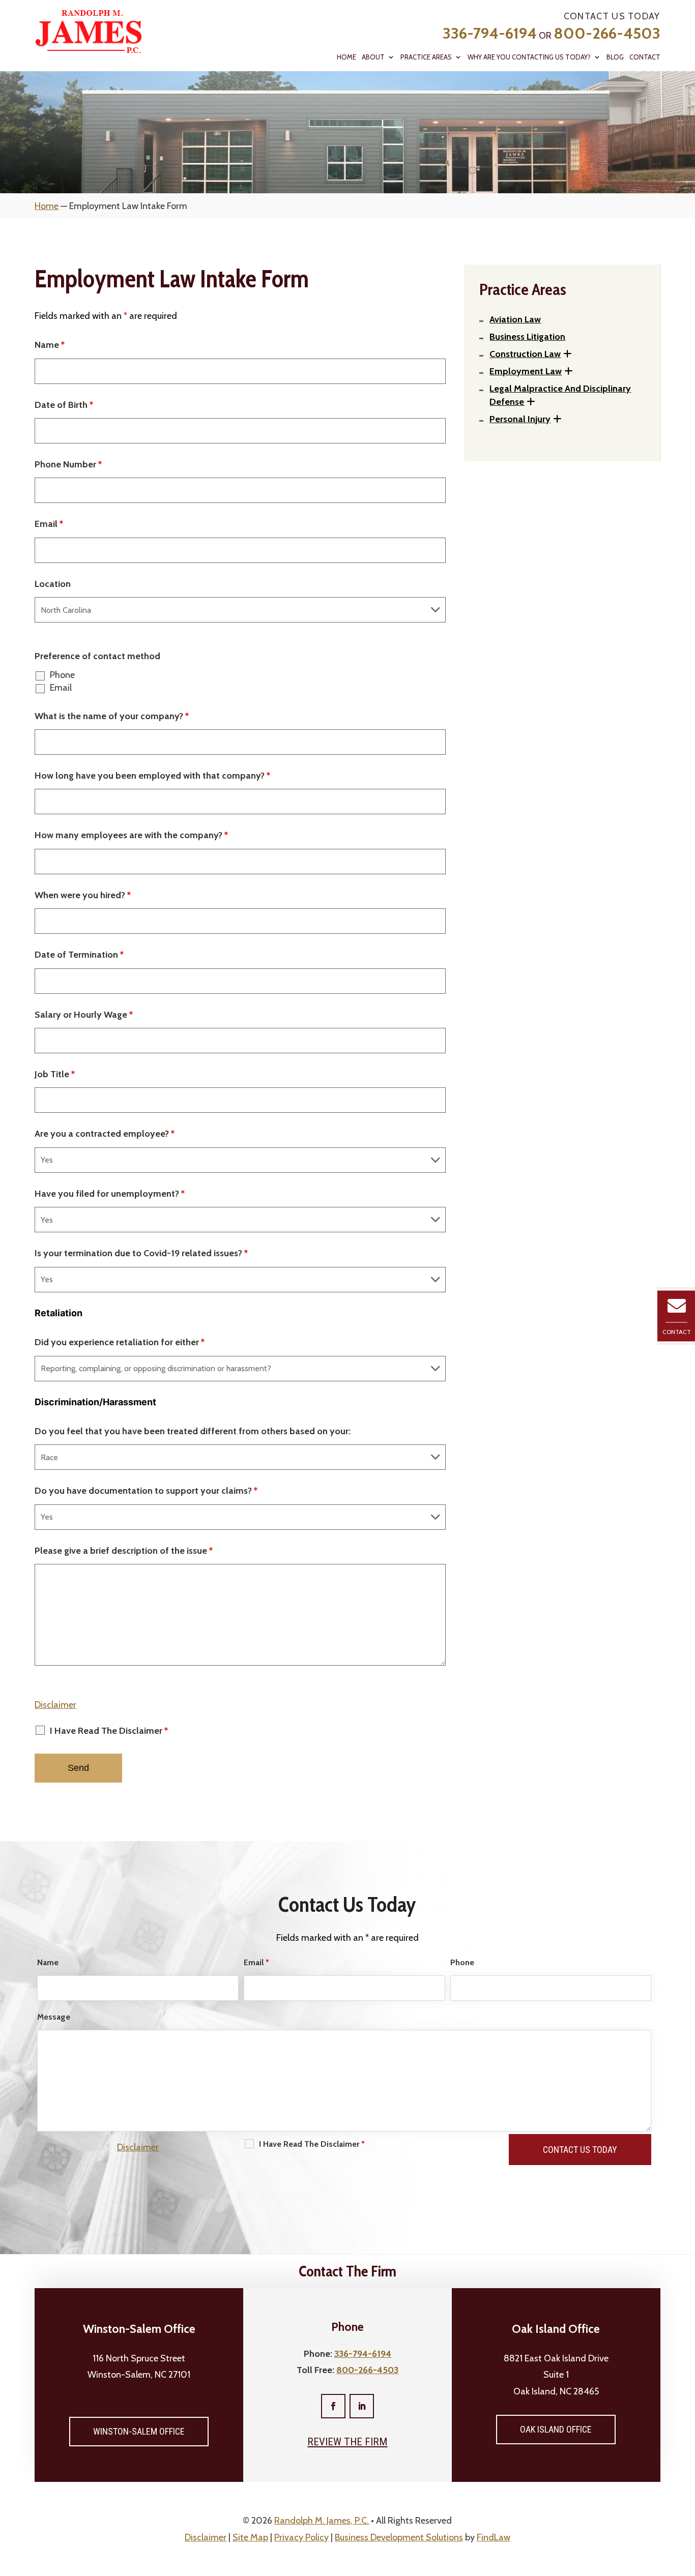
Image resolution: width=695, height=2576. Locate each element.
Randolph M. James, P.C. (322, 2521)
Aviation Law (515, 319)
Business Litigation (527, 337)
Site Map (250, 2537)
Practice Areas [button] (426, 57)
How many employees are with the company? (131, 835)
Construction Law (525, 354)
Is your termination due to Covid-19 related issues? (141, 1253)
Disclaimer (55, 1705)
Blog (615, 57)
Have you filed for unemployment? (110, 1194)
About (373, 57)
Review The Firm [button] (347, 2442)
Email (49, 524)
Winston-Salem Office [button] (139, 2431)
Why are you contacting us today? (529, 57)
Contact (645, 57)
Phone (62, 675)
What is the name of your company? (112, 716)
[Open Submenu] (568, 354)
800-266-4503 (607, 33)
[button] (685, 2502)
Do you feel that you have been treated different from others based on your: (193, 1431)
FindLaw (494, 2537)
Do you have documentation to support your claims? (146, 1491)
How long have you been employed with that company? (152, 776)
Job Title (55, 1074)
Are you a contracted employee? (105, 1134)
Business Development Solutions (399, 2537)
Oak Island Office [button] (556, 2429)
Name (50, 345)
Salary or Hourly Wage (84, 1015)
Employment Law (526, 371)
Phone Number (68, 464)
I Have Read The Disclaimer (109, 1731)
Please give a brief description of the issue (124, 1551)
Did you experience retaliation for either (120, 1342)
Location (53, 584)
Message (54, 2017)
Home (346, 57)
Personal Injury (520, 419)
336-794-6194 (490, 33)
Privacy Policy (301, 2537)
